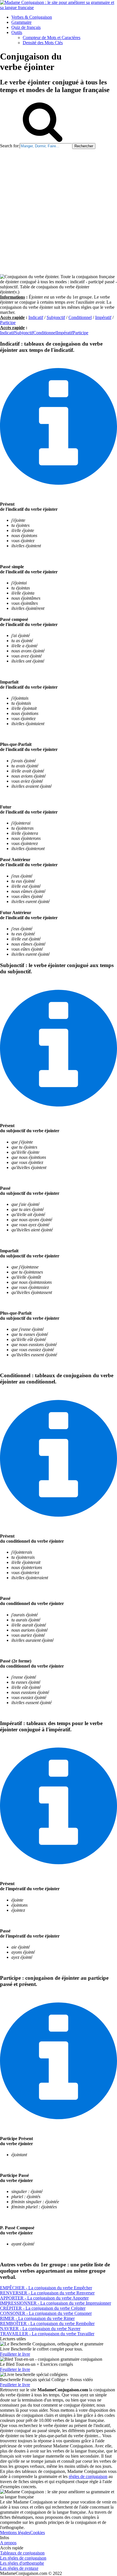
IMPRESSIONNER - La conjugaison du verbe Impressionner (56, 2303)
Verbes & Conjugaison (32, 17)
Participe (8, 322)
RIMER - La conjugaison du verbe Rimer (37, 2318)
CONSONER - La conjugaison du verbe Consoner (46, 2313)
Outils (17, 32)
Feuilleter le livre (15, 2354)
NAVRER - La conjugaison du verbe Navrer (40, 2329)
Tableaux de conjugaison (22, 2553)
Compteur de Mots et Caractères (52, 38)
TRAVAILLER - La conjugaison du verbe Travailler (47, 2334)
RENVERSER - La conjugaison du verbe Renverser (47, 2293)
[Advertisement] (58, 210)
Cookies (37, 2533)
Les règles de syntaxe (19, 2568)
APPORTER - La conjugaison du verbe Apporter (44, 2298)
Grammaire (21, 22)
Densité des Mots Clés (43, 43)
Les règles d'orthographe (22, 2563)
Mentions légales (15, 2533)
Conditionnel (80, 317)
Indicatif (36, 317)
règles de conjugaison (88, 2476)
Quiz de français (26, 27)
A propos (8, 2543)
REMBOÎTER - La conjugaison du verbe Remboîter (47, 2323)
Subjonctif (56, 317)
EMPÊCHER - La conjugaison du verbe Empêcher (46, 2288)
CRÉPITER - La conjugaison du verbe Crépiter (43, 2308)
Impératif (103, 317)
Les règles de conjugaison (23, 2558)
